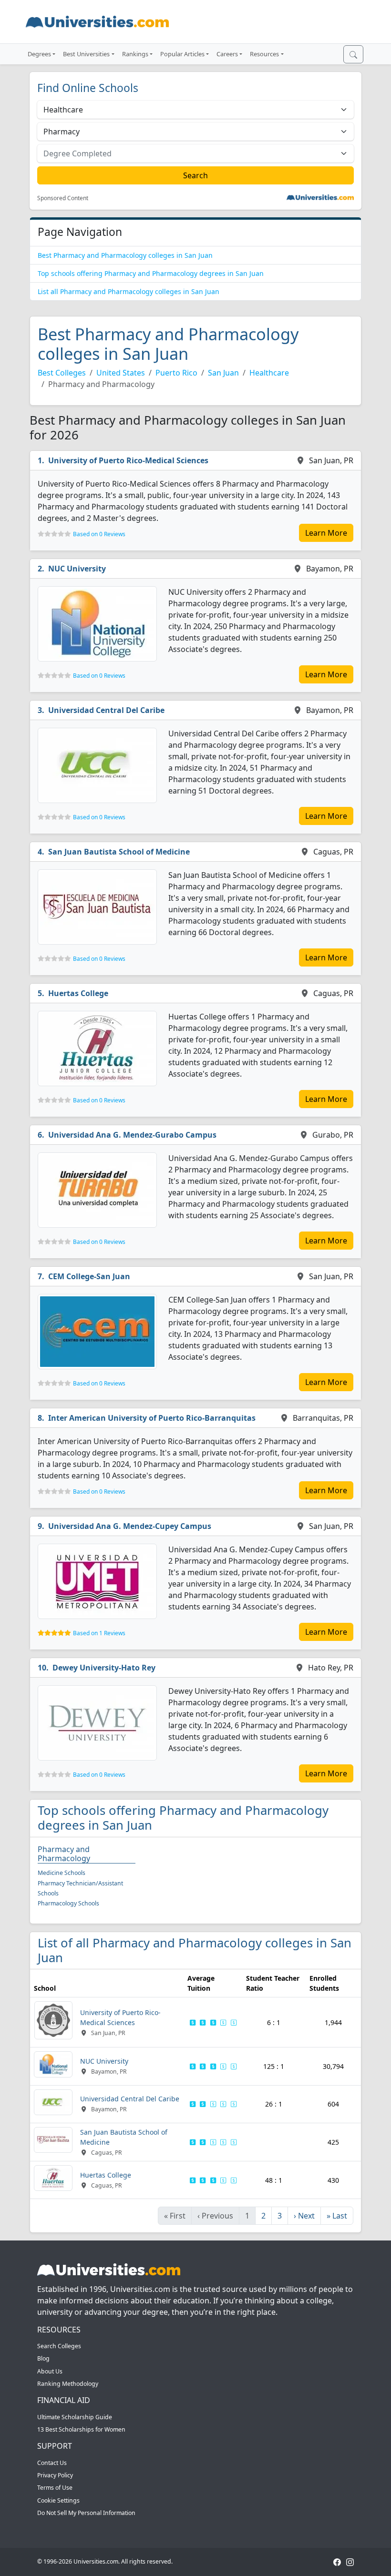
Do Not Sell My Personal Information (86, 2513)
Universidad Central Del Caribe (106, 710)
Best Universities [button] (86, 54)
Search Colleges (59, 2346)
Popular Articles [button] (182, 54)
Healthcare (269, 373)
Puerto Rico (176, 373)
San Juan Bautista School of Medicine (119, 852)
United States (121, 373)
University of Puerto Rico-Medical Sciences (128, 460)
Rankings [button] (135, 54)
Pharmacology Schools (68, 1903)
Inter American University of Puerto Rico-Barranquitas (152, 1418)
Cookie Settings (58, 2500)
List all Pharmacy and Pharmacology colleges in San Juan (129, 291)
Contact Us (52, 2463)
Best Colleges (62, 373)
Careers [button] (227, 54)
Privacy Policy (55, 2475)
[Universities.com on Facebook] (337, 2561)
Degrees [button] (39, 54)
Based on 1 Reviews (99, 1633)
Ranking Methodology (68, 2384)
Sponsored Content (63, 198)
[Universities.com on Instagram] (350, 2561)
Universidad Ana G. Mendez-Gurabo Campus (132, 1135)
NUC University (77, 569)
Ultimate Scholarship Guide (75, 2417)
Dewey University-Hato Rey (104, 1668)
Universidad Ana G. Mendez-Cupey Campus (130, 1526)
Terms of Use (55, 2488)
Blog (43, 2358)
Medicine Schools (62, 1873)
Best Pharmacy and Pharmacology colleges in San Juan (125, 255)
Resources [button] (264, 54)
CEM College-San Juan (89, 1276)
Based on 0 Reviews (99, 534)
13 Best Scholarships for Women (81, 2429)
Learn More (326, 533)
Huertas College (78, 993)
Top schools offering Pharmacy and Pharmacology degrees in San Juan (151, 273)
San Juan (223, 373)
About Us (50, 2371)
